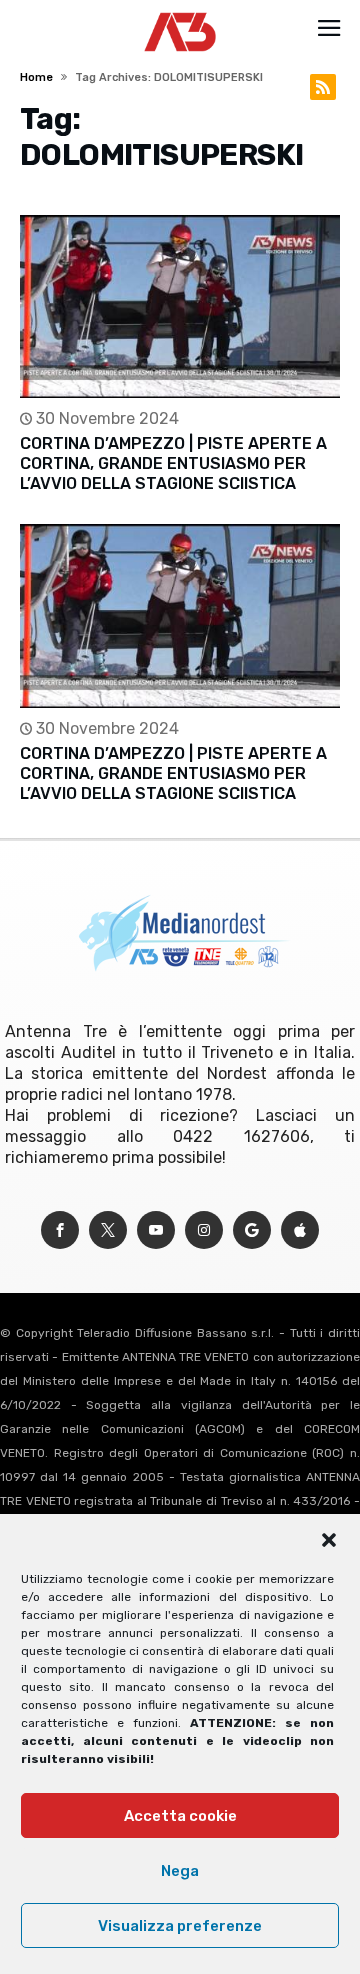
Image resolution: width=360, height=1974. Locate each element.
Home (36, 77)
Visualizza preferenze (180, 1926)
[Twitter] (108, 1230)
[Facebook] (60, 1230)
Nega (180, 1871)
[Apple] (300, 1230)
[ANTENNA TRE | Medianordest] (180, 12)
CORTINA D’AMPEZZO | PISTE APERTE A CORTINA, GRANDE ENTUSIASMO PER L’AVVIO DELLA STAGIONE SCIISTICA (173, 463)
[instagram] (204, 1230)
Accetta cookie (180, 1816)
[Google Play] (252, 1230)
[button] (329, 1540)
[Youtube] (156, 1230)
